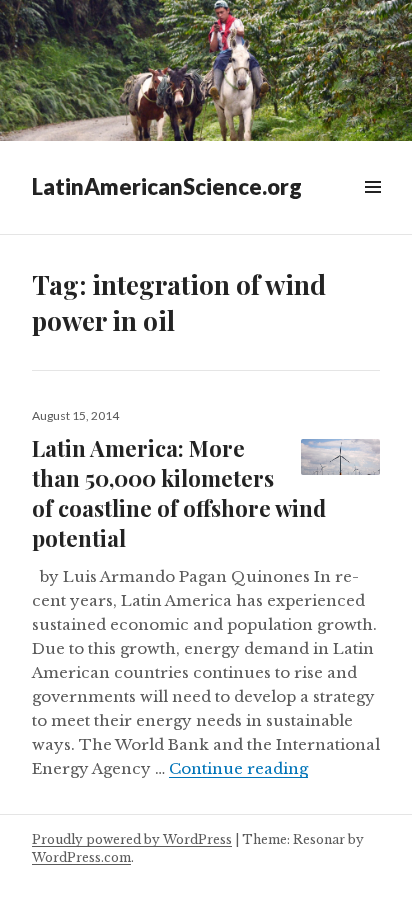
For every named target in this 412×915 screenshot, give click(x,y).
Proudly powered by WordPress (132, 839)
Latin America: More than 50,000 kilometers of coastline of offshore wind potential (179, 493)
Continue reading (238, 768)
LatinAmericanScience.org (167, 186)
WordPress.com (81, 857)
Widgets (372, 209)
